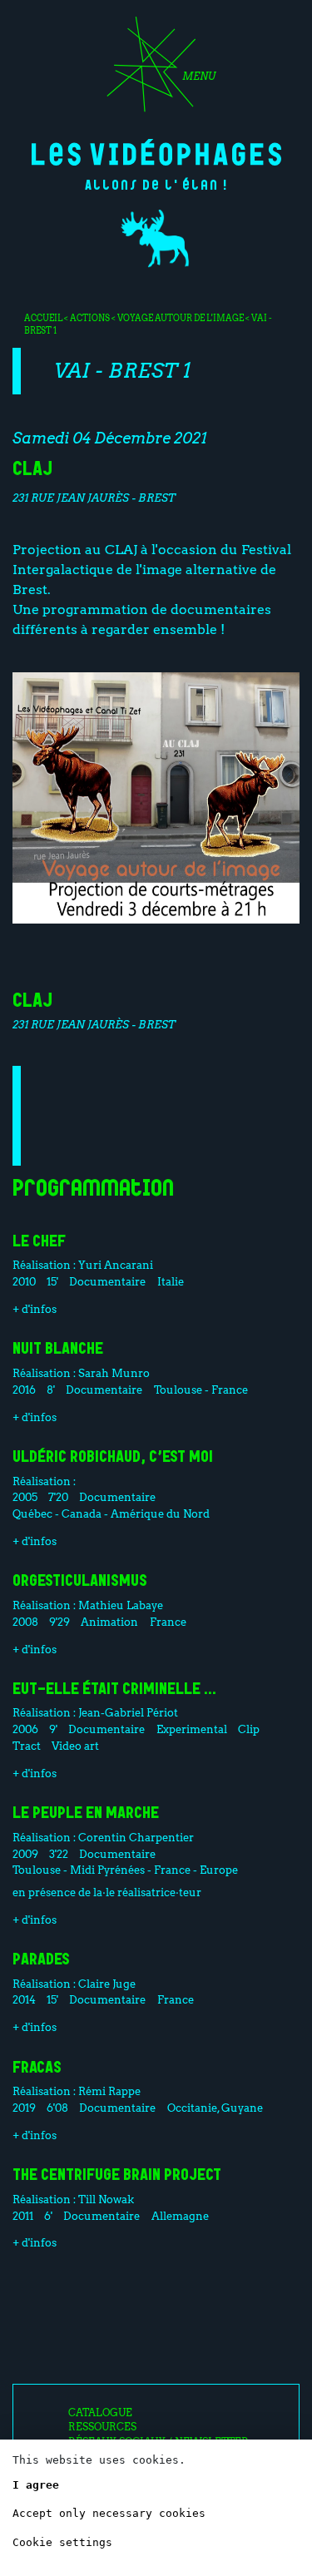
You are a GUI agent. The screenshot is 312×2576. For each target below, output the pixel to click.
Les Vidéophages (156, 152)
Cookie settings (62, 2542)
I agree (36, 2485)
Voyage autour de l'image (181, 318)
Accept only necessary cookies (109, 2513)
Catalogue (100, 2413)
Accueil (43, 318)
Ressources (102, 2427)
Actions (90, 318)
